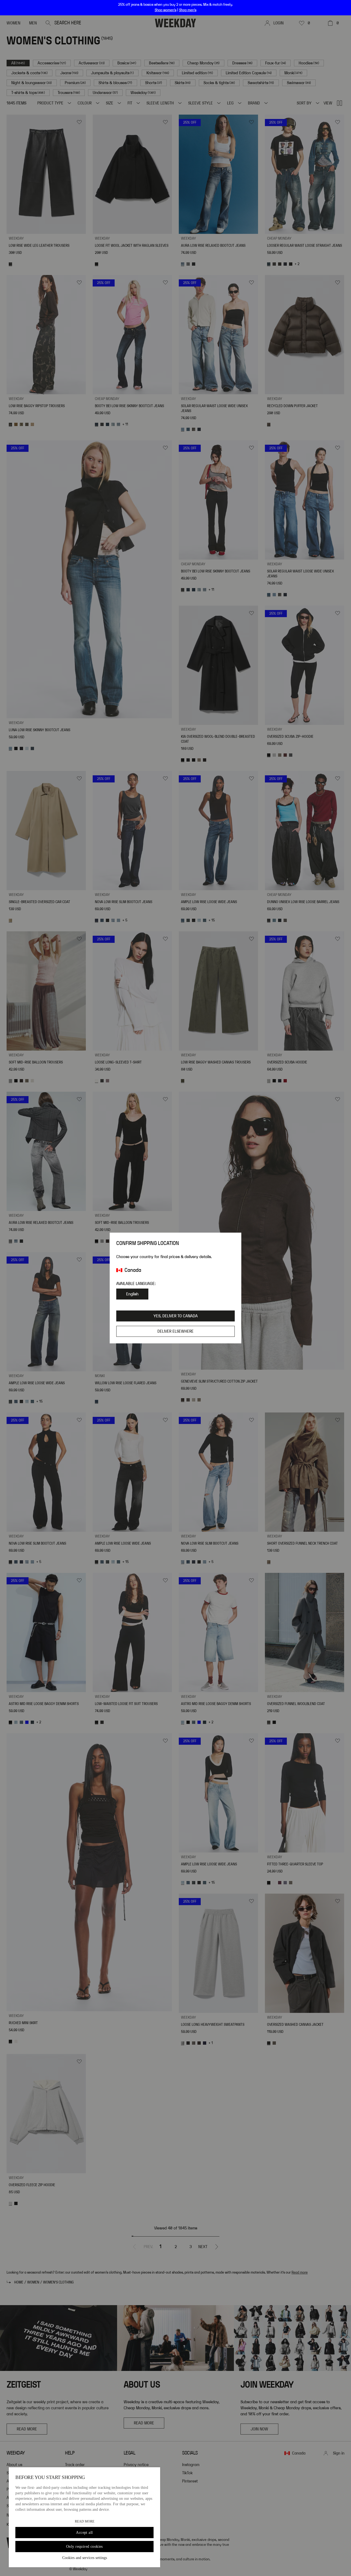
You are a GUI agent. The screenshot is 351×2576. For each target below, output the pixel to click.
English (132, 1294)
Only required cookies (84, 2547)
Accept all (84, 2533)
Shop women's (165, 10)
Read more (85, 2521)
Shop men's (188, 10)
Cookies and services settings (85, 2558)
